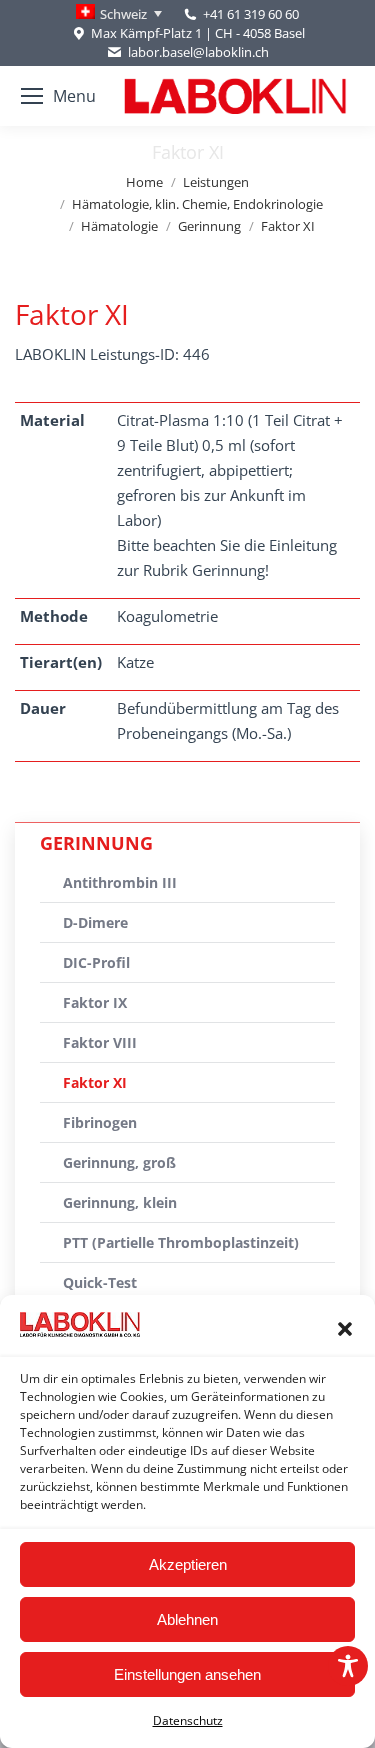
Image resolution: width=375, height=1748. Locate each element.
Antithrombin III (120, 882)
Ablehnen (187, 1619)
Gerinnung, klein (120, 1202)
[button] (345, 1329)
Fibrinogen (100, 1122)
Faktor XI (95, 1082)
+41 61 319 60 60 (251, 14)
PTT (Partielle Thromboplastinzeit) (181, 1242)
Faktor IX (95, 1002)
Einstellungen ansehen (187, 1674)
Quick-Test (100, 1282)
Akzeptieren (188, 1564)
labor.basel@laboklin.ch (198, 52)
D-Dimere (95, 922)
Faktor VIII (100, 1042)
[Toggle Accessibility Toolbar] (348, 1666)
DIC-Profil (96, 962)
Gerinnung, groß (119, 1162)
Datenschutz (188, 1720)
